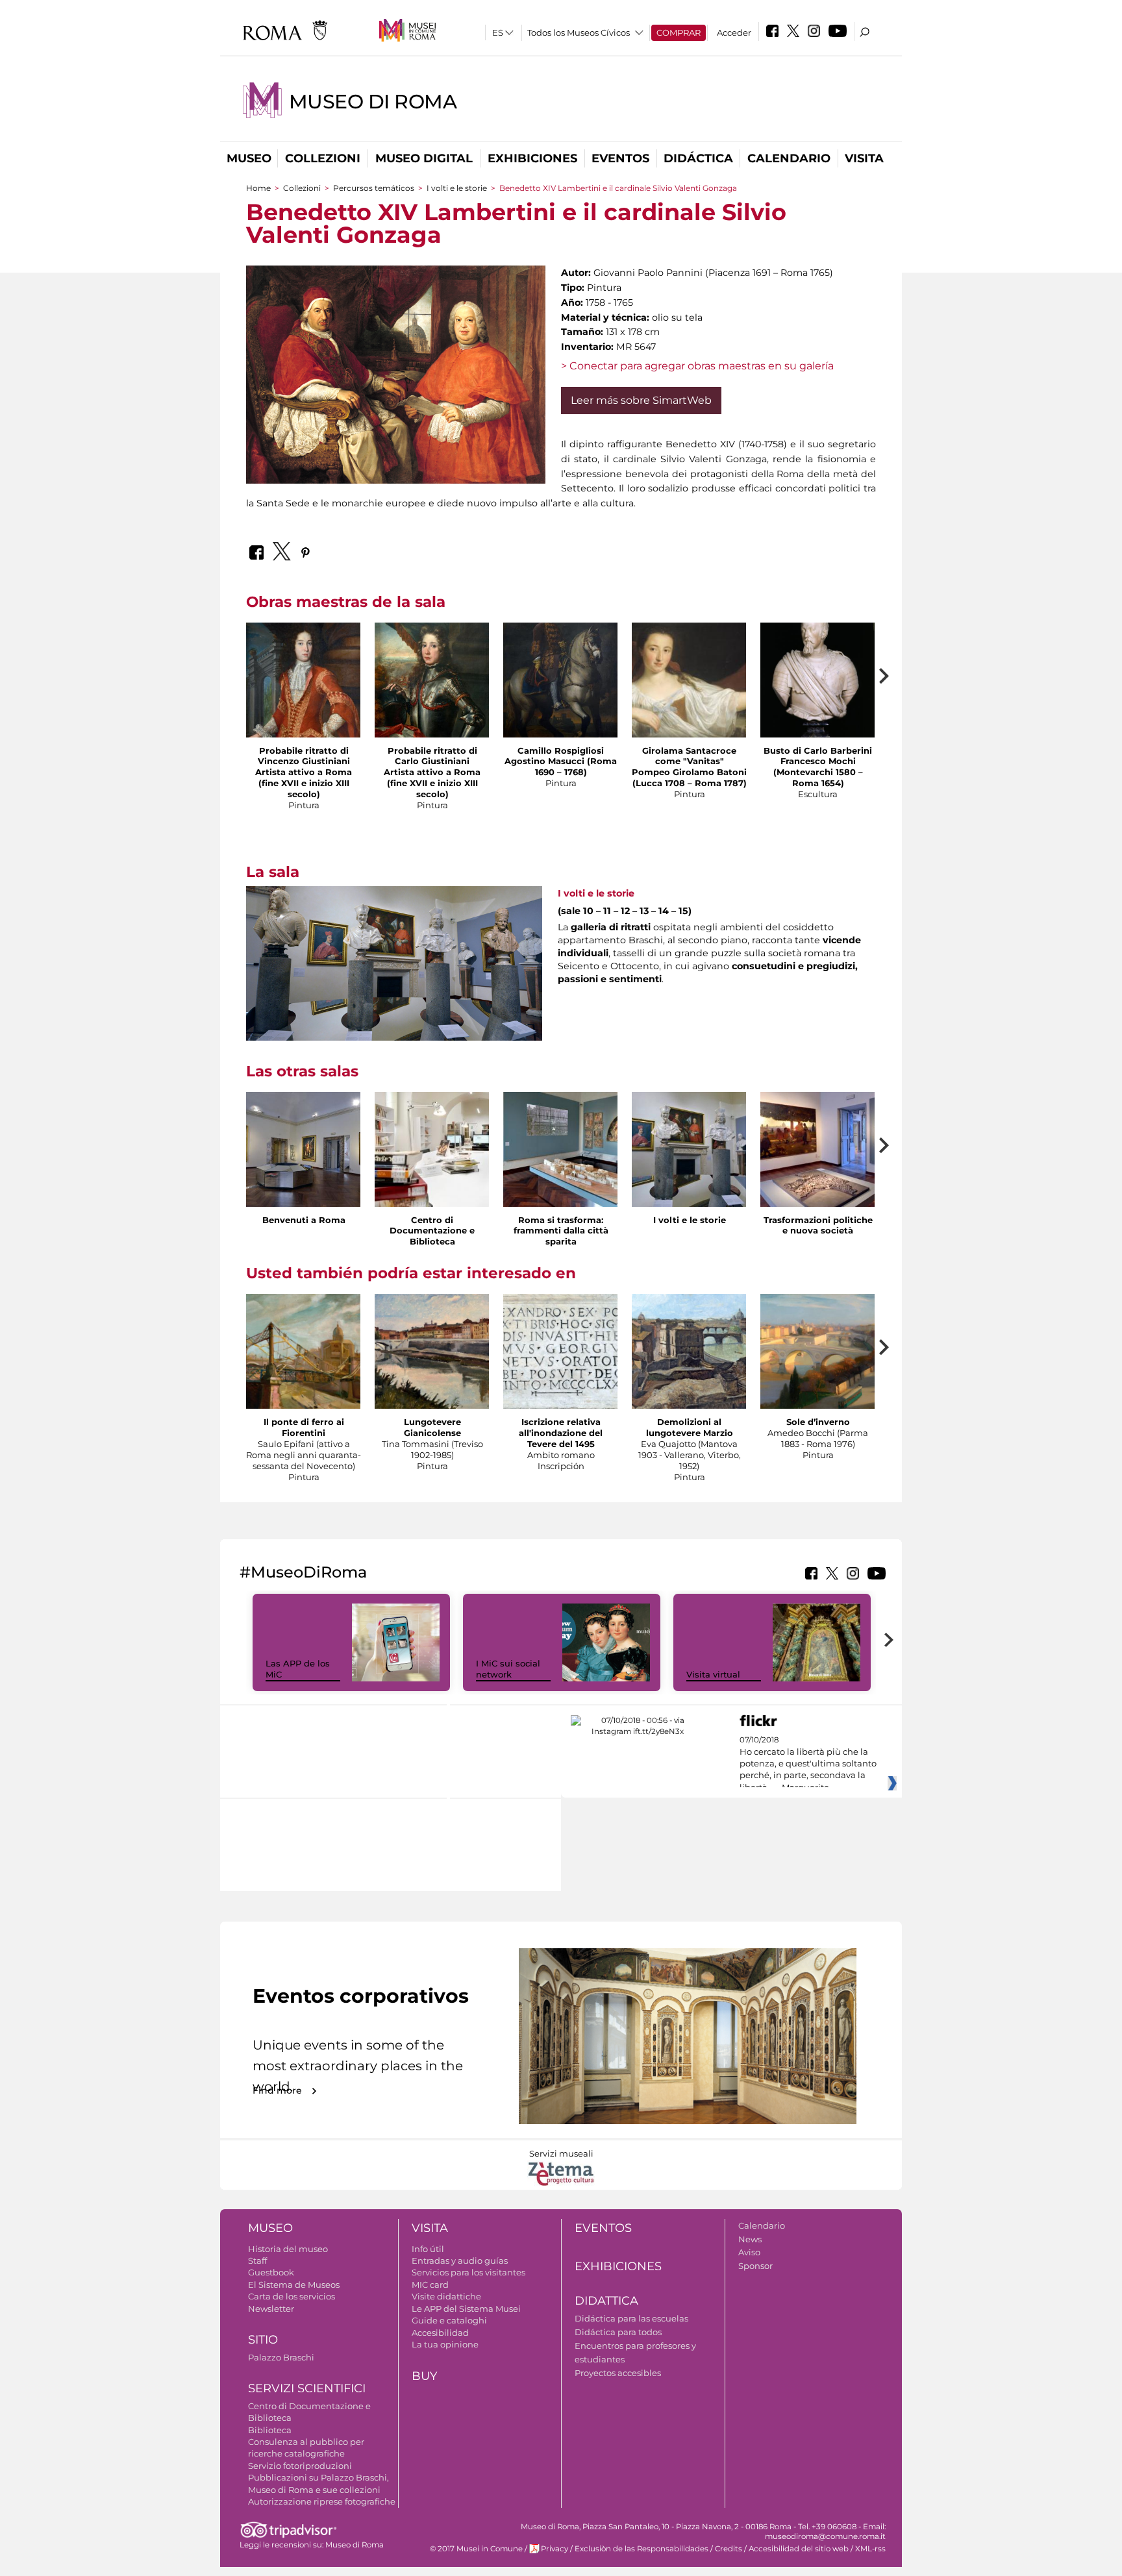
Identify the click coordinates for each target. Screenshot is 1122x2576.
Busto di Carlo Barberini (818, 750)
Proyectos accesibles (618, 2373)
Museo (249, 158)
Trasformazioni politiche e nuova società (818, 1225)
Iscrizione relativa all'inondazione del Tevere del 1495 (561, 1433)
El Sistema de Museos (294, 2285)
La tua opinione (445, 2344)
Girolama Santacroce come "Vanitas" (689, 756)
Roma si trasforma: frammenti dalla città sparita (561, 1231)
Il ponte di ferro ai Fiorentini (304, 1427)
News (750, 2239)
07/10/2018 (808, 1764)
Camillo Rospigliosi (561, 750)
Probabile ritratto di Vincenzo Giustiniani (304, 756)
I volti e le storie (457, 188)
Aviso (749, 2252)
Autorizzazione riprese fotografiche (322, 2501)
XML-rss (870, 2549)
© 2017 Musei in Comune (476, 2549)
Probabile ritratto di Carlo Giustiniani (432, 756)
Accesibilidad (440, 2333)
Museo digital (424, 158)
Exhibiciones (532, 158)
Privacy (555, 2549)
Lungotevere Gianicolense (432, 1427)
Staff (257, 2260)
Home (258, 188)
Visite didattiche (446, 2296)
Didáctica (698, 158)
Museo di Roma (373, 102)
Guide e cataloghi (449, 2320)
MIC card (430, 2285)
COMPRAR (679, 32)
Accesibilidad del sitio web (799, 2549)
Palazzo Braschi (281, 2357)
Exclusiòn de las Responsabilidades (642, 2549)
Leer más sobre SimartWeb (641, 400)
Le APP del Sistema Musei (466, 2309)
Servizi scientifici (307, 2388)
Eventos (620, 158)
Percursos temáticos (374, 188)
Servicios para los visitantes (468, 2272)
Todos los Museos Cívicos (579, 32)
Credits (729, 2549)
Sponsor (755, 2266)
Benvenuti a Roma (304, 1220)
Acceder (734, 32)
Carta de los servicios (292, 2296)
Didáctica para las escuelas (631, 2318)
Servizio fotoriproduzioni (300, 2466)
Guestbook (271, 2272)
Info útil (428, 2249)
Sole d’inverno (818, 1422)
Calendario (789, 158)
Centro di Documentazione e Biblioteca (432, 1231)
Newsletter (271, 2309)
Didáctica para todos (618, 2332)
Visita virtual (713, 1674)
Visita (864, 158)
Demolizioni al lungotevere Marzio (690, 1427)
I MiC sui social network (508, 1669)
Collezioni (323, 158)
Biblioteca (270, 2430)
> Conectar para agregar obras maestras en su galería (697, 366)
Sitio (263, 2340)
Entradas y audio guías (460, 2260)
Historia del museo (288, 2249)
